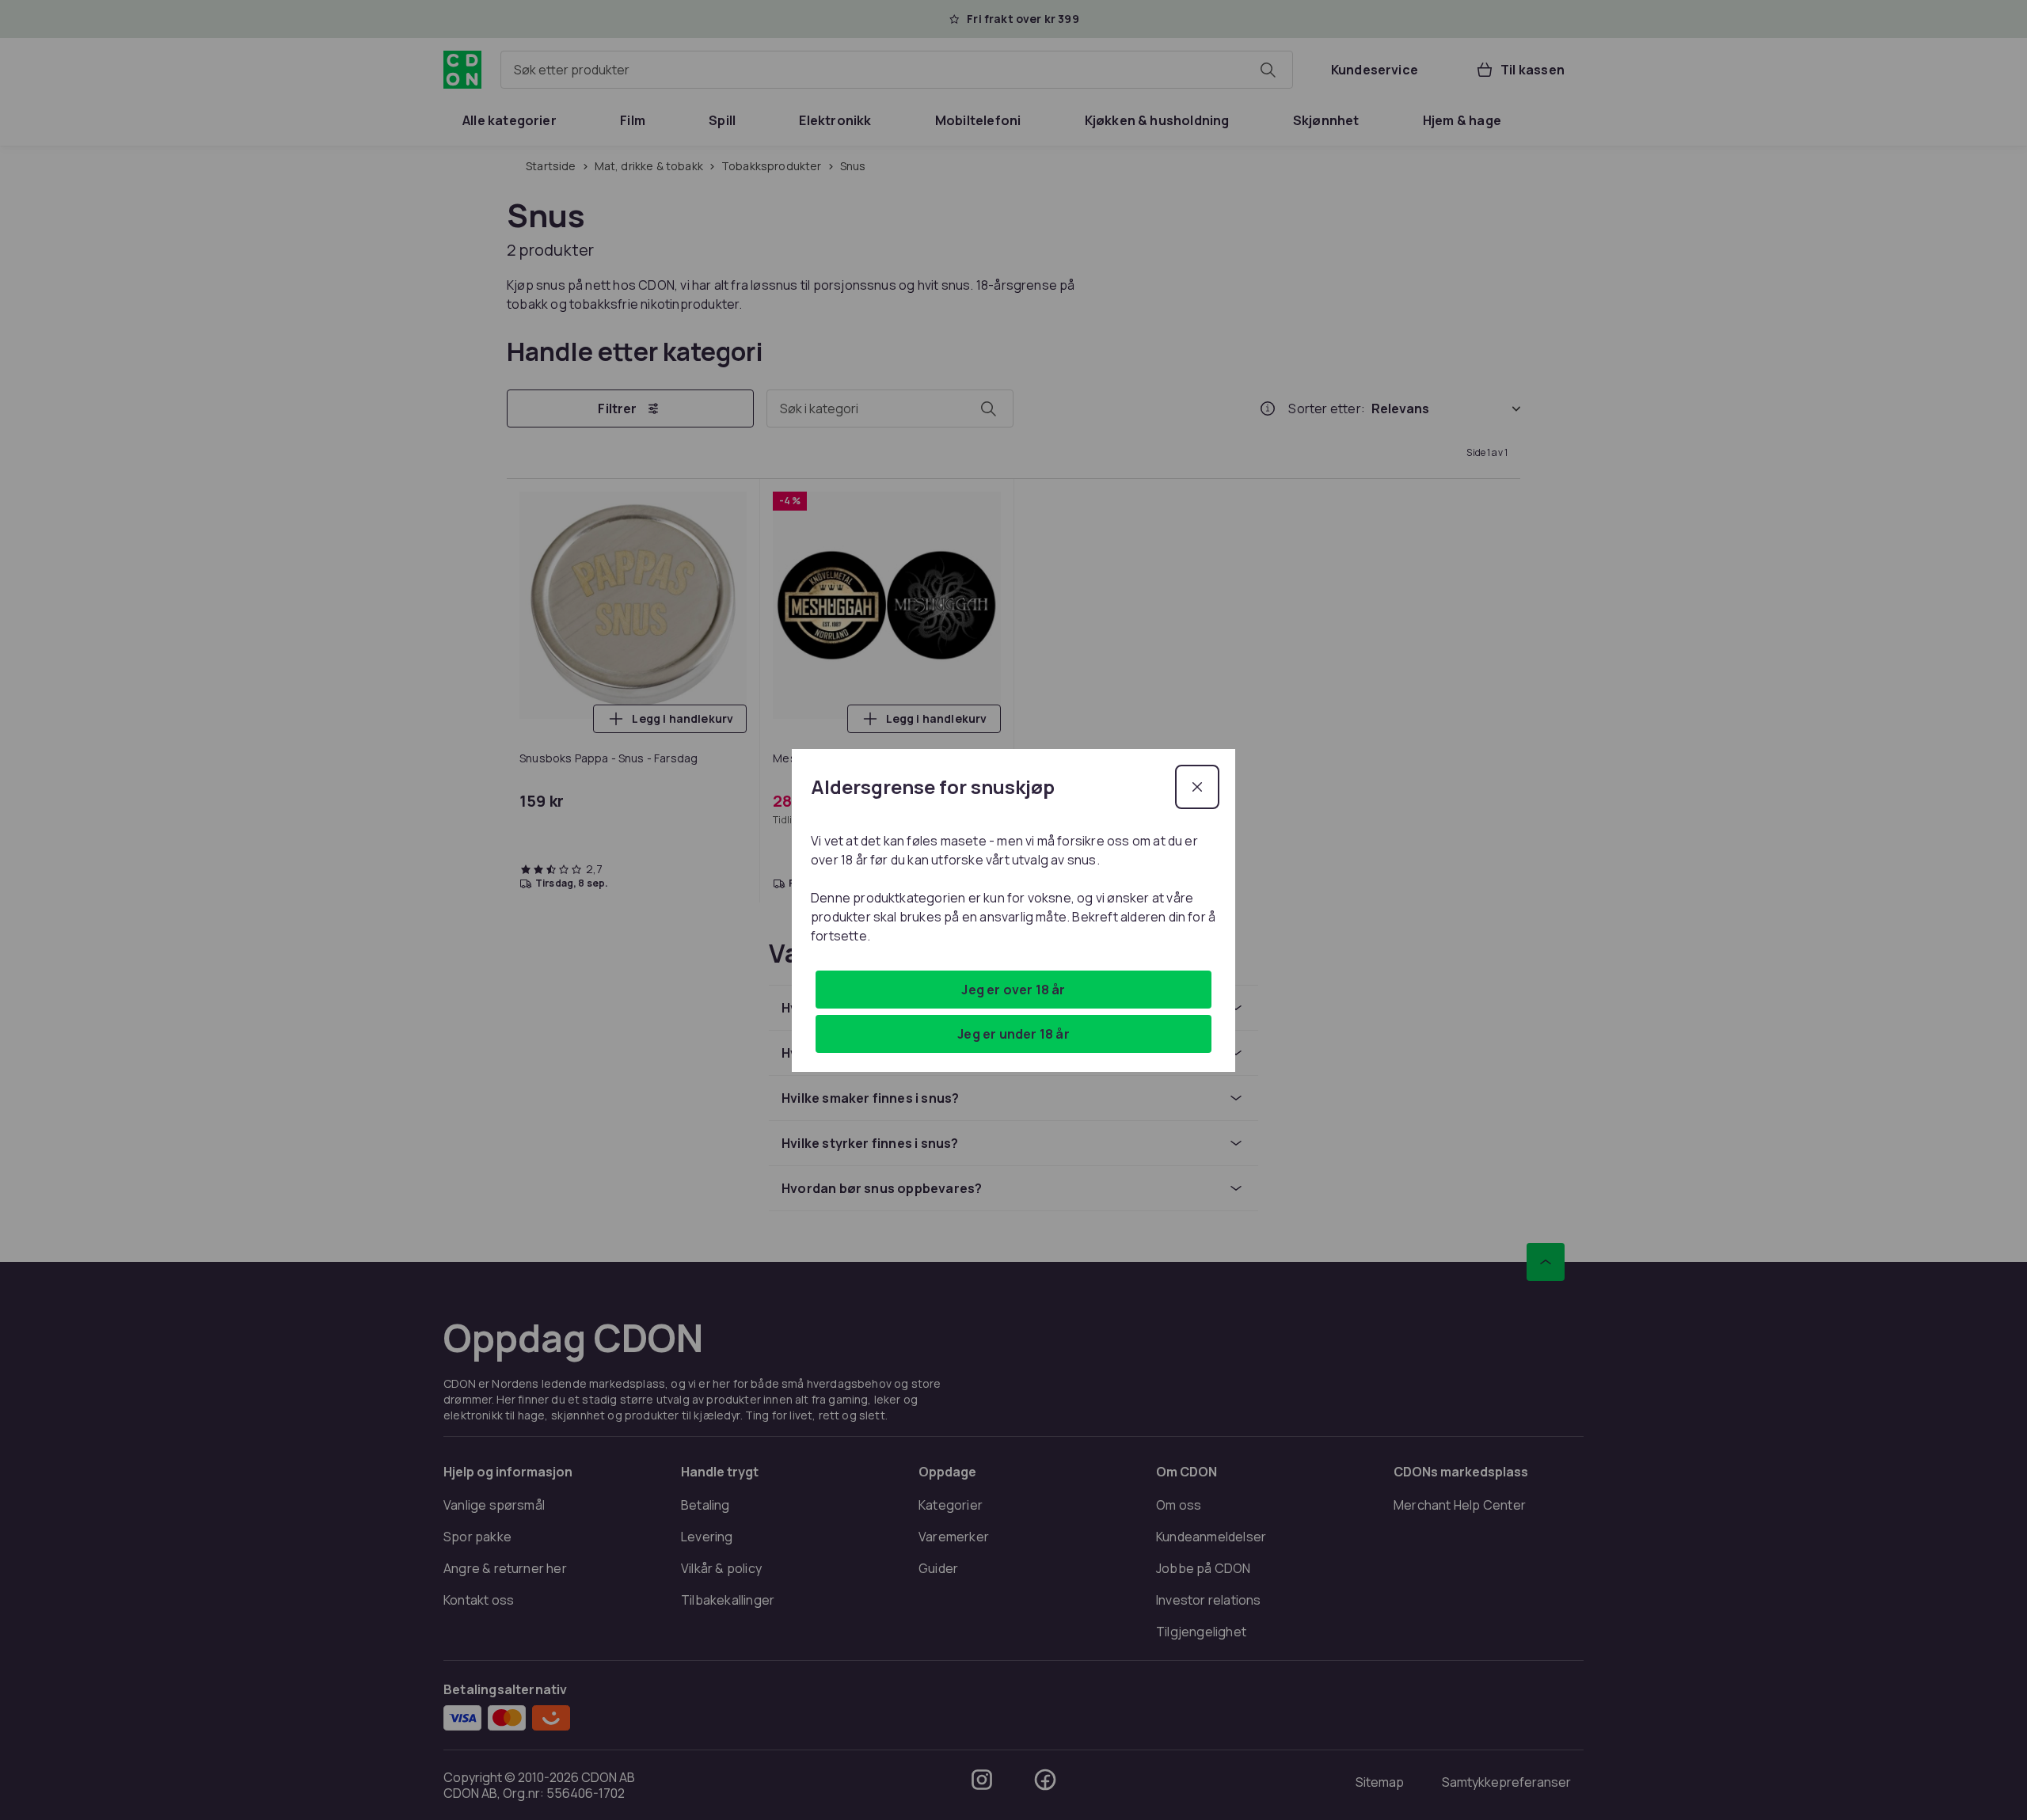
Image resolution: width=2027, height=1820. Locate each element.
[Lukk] (1197, 787)
